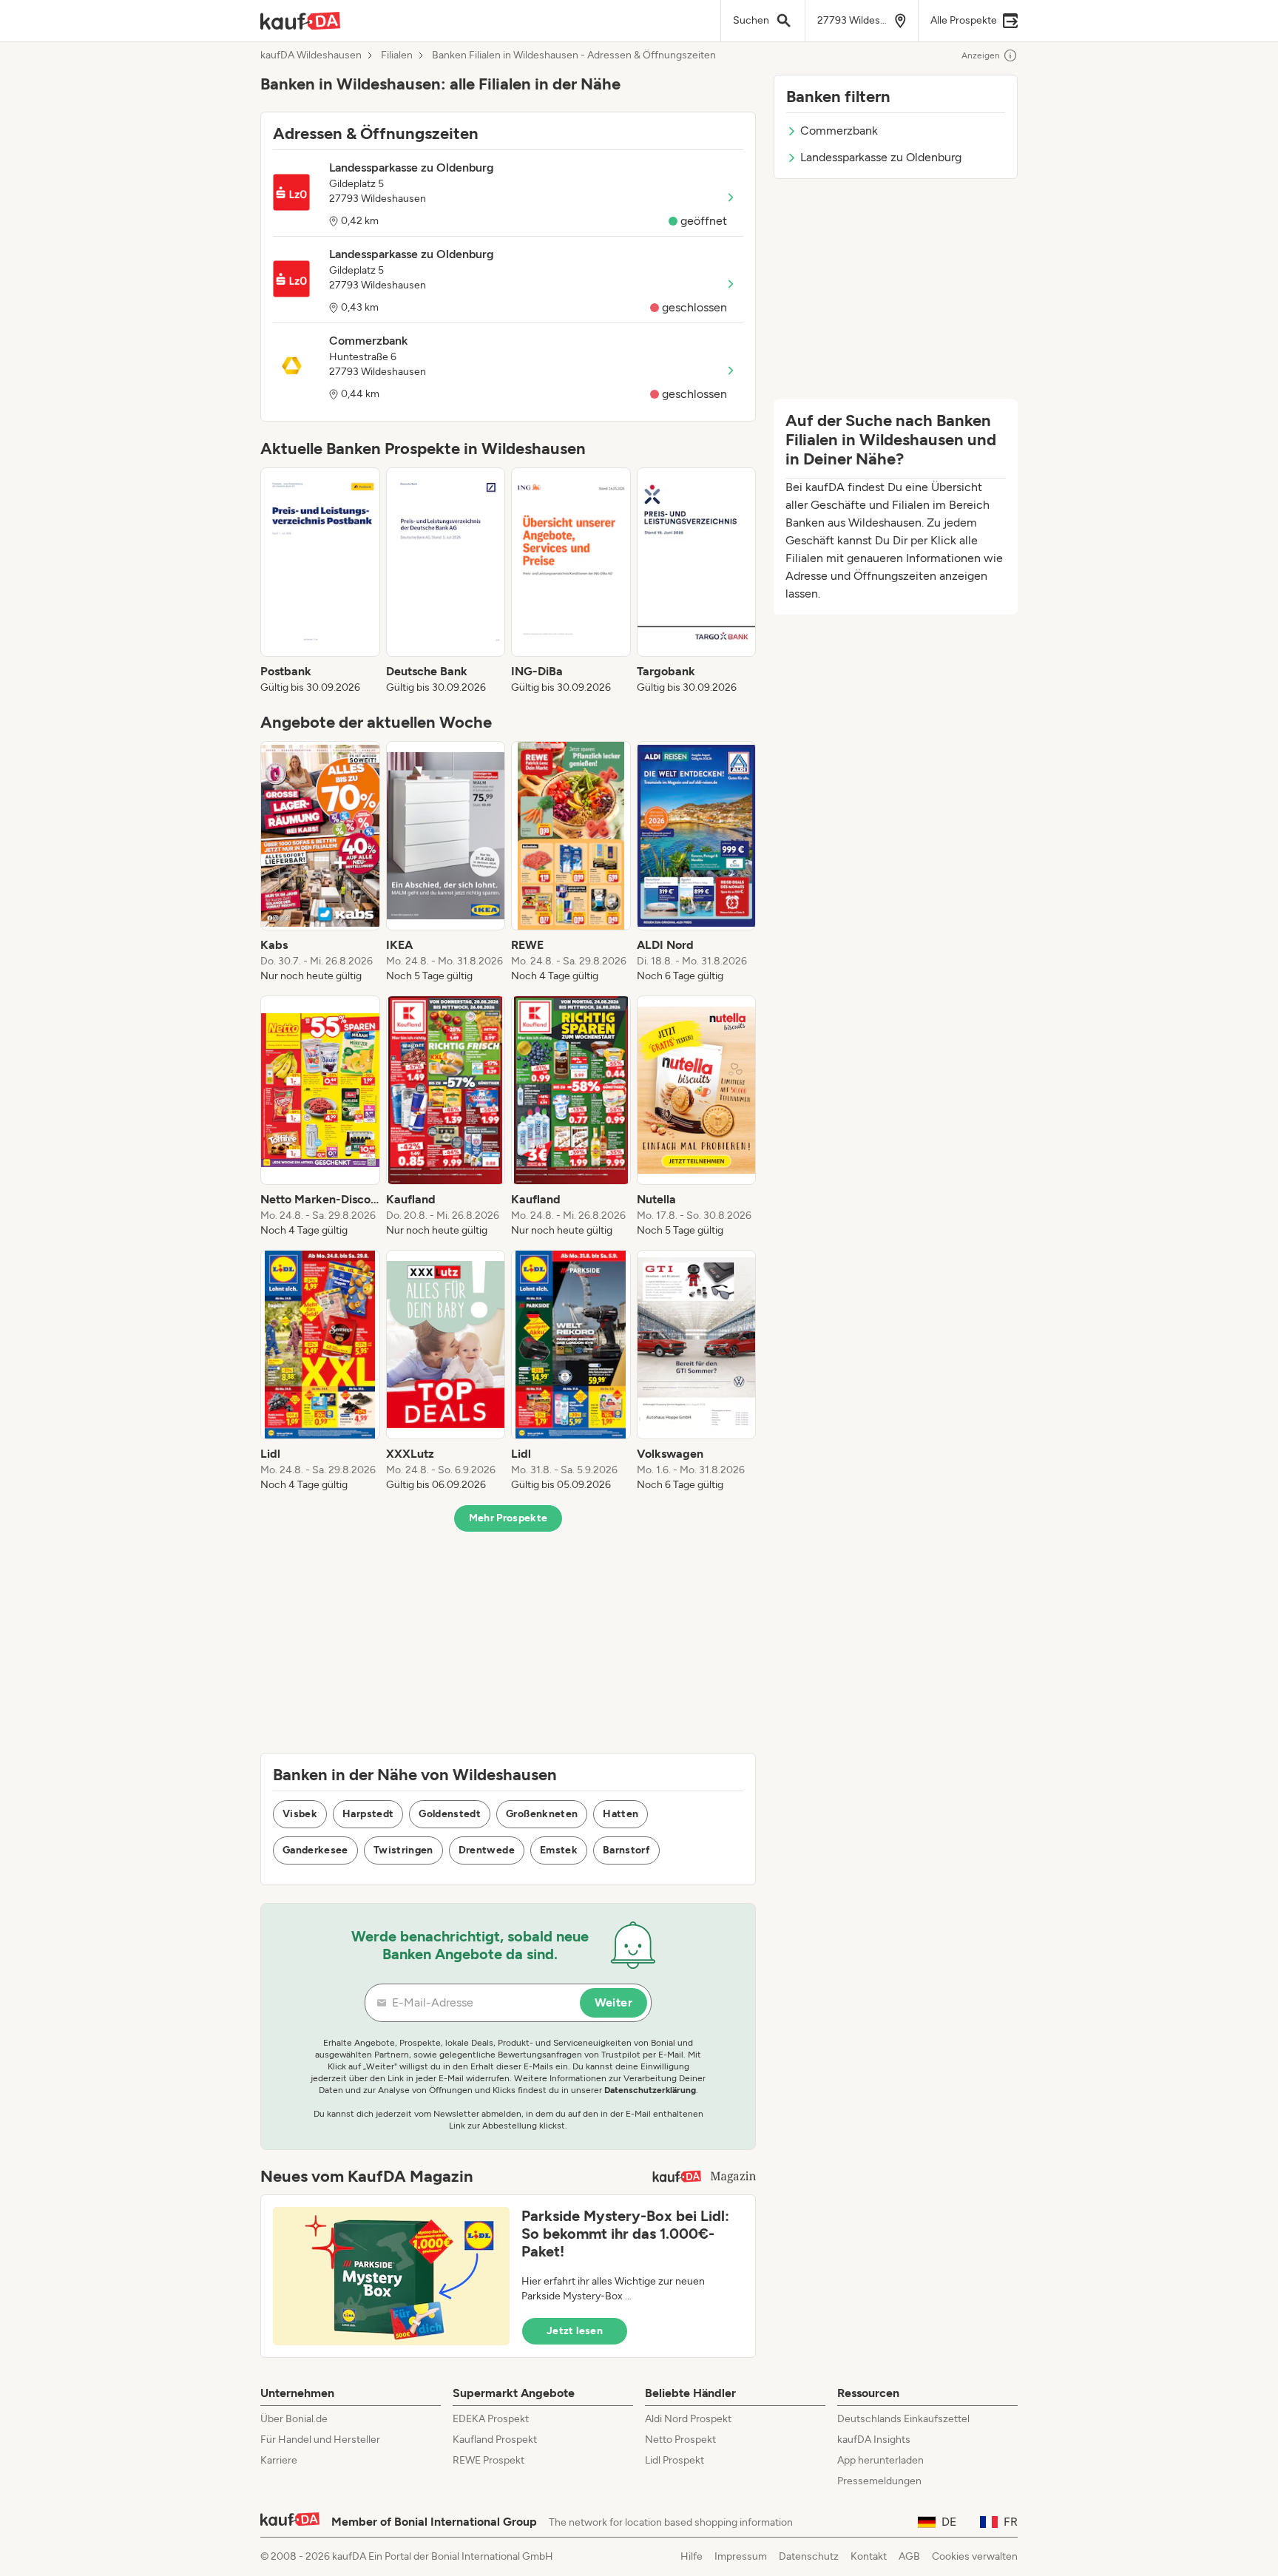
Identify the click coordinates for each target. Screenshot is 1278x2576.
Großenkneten (542, 1814)
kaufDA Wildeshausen (311, 55)
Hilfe (692, 2556)
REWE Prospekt (488, 2460)
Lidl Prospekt (674, 2460)
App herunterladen (880, 2460)
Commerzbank (839, 131)
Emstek (559, 1850)
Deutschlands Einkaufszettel (903, 2419)
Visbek (300, 1814)
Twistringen (403, 1850)
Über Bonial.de (294, 2419)
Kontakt (869, 2556)
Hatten (621, 1814)
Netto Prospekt (680, 2440)
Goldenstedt (450, 1814)
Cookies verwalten (975, 2556)
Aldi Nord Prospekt (688, 2419)
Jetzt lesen (575, 2331)
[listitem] (320, 581)
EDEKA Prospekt (491, 2419)
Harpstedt (368, 1814)
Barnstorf (626, 1850)
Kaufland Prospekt (495, 2440)
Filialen (397, 55)
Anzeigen (981, 55)
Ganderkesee (315, 1850)
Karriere (279, 2460)
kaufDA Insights (874, 2440)
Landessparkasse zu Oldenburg (881, 157)
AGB (909, 2556)
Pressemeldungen (879, 2481)
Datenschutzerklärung (650, 2090)
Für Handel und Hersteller (320, 2440)
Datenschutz (809, 2556)
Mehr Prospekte (508, 1518)
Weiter (613, 2002)
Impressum (741, 2556)
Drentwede (487, 1850)
